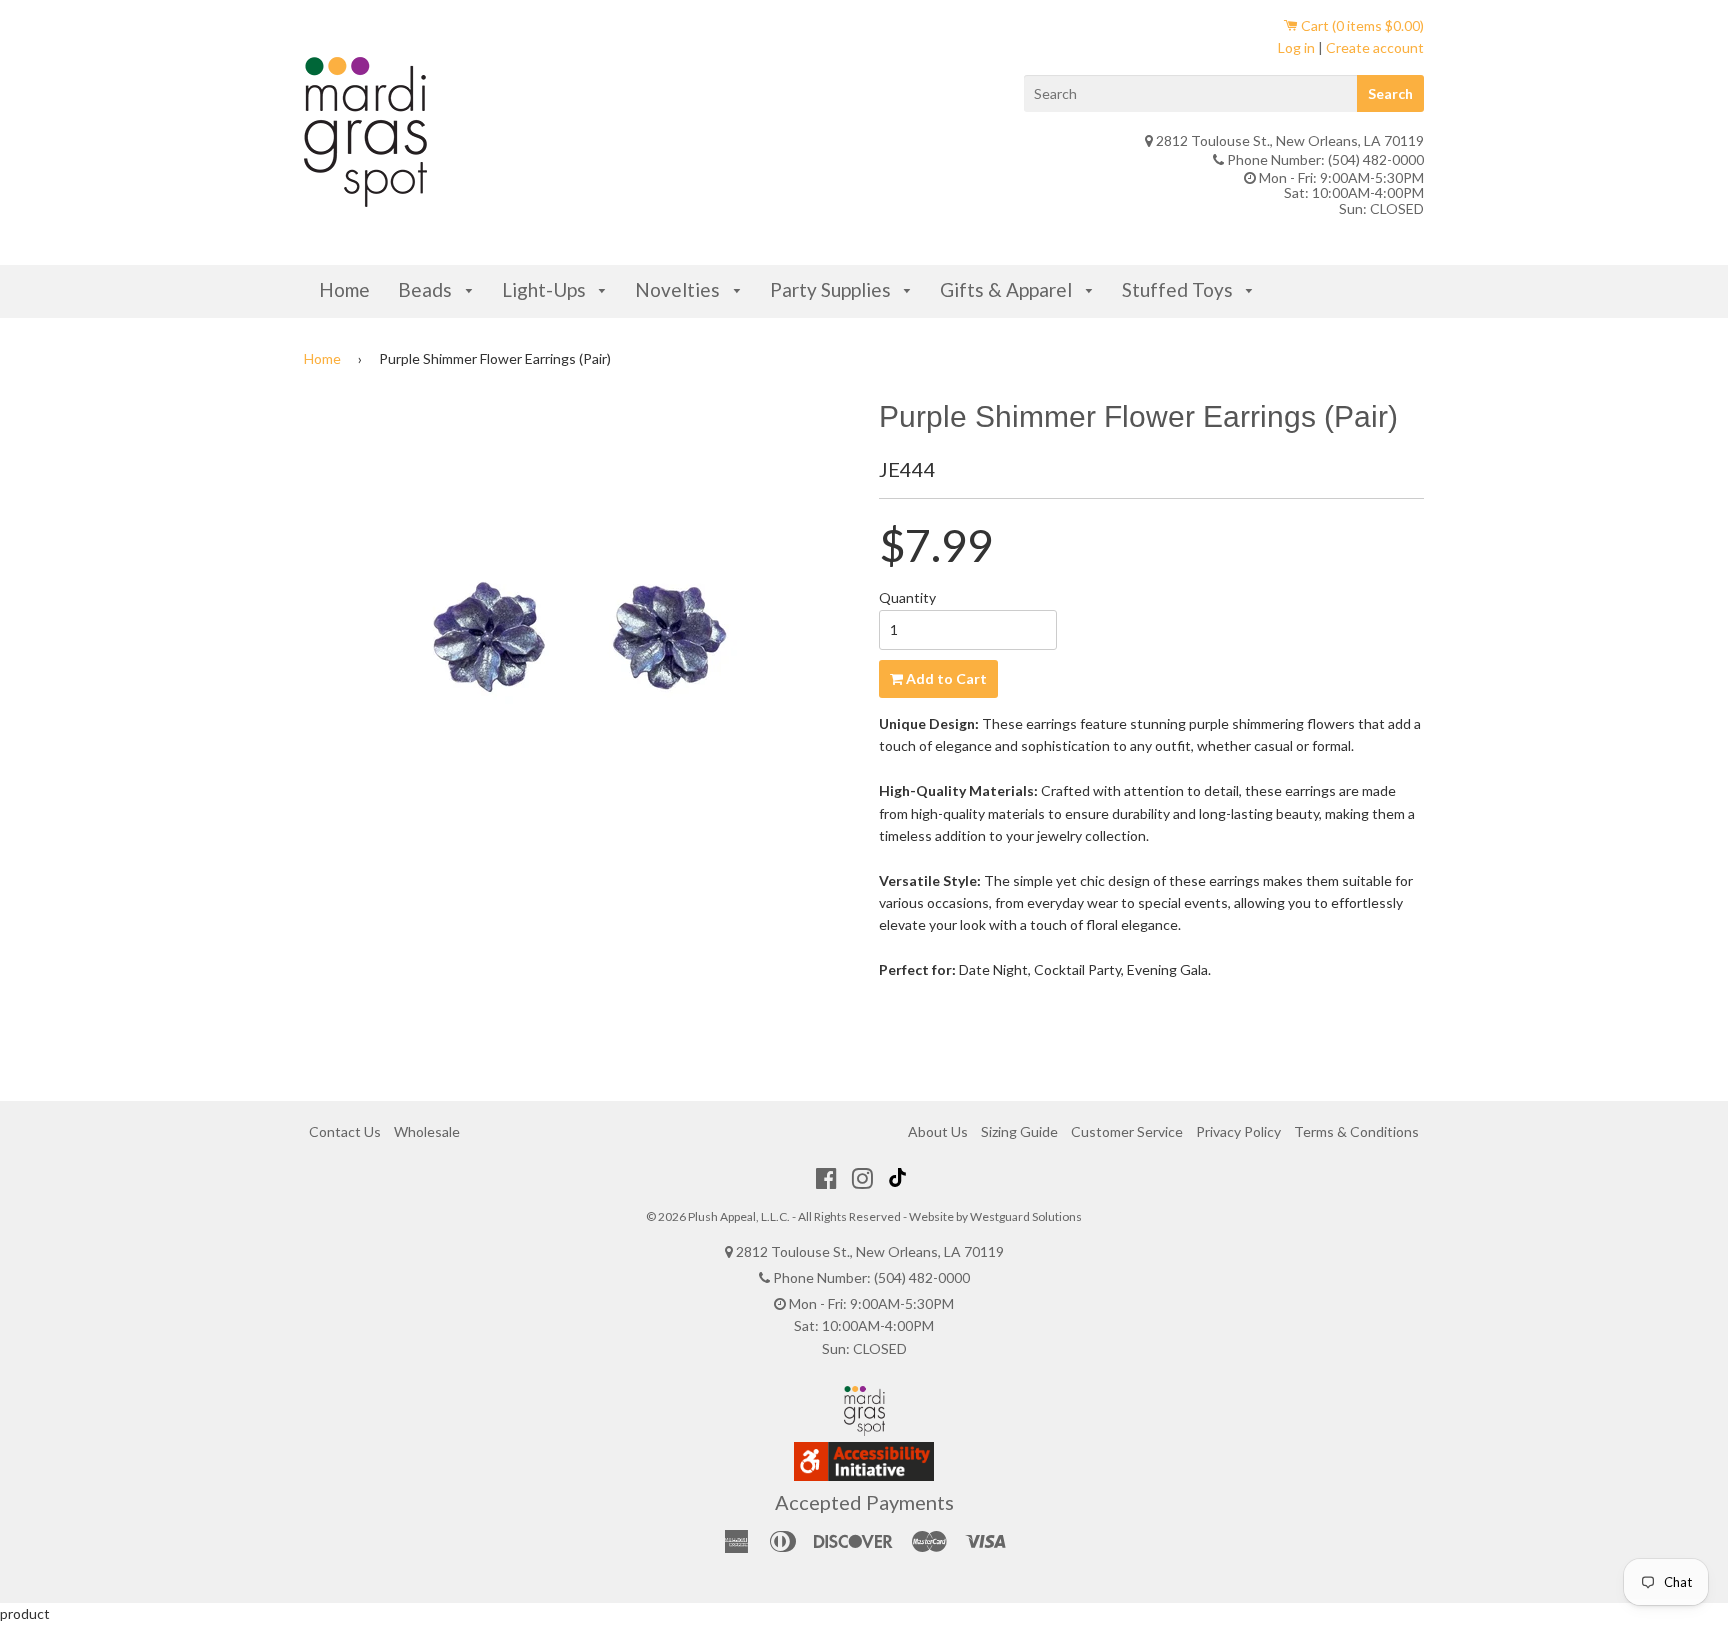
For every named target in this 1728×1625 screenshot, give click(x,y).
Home (344, 289)
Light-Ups (546, 289)
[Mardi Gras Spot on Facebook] (826, 1178)
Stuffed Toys (1179, 289)
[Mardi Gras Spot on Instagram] (862, 1178)
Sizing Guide (1019, 1131)
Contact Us (345, 1131)
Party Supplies (832, 289)
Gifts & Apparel (1008, 289)
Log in (1296, 47)
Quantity (907, 597)
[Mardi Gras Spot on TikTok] (900, 1178)
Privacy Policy (1238, 1131)
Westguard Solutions (1026, 1216)
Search (1390, 93)
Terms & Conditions (1356, 1131)
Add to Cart (945, 678)
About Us (938, 1131)
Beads (427, 289)
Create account (1375, 47)
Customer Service (1127, 1131)
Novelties (679, 289)
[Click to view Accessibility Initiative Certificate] (864, 1475)
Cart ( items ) (1361, 25)
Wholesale (427, 1131)
